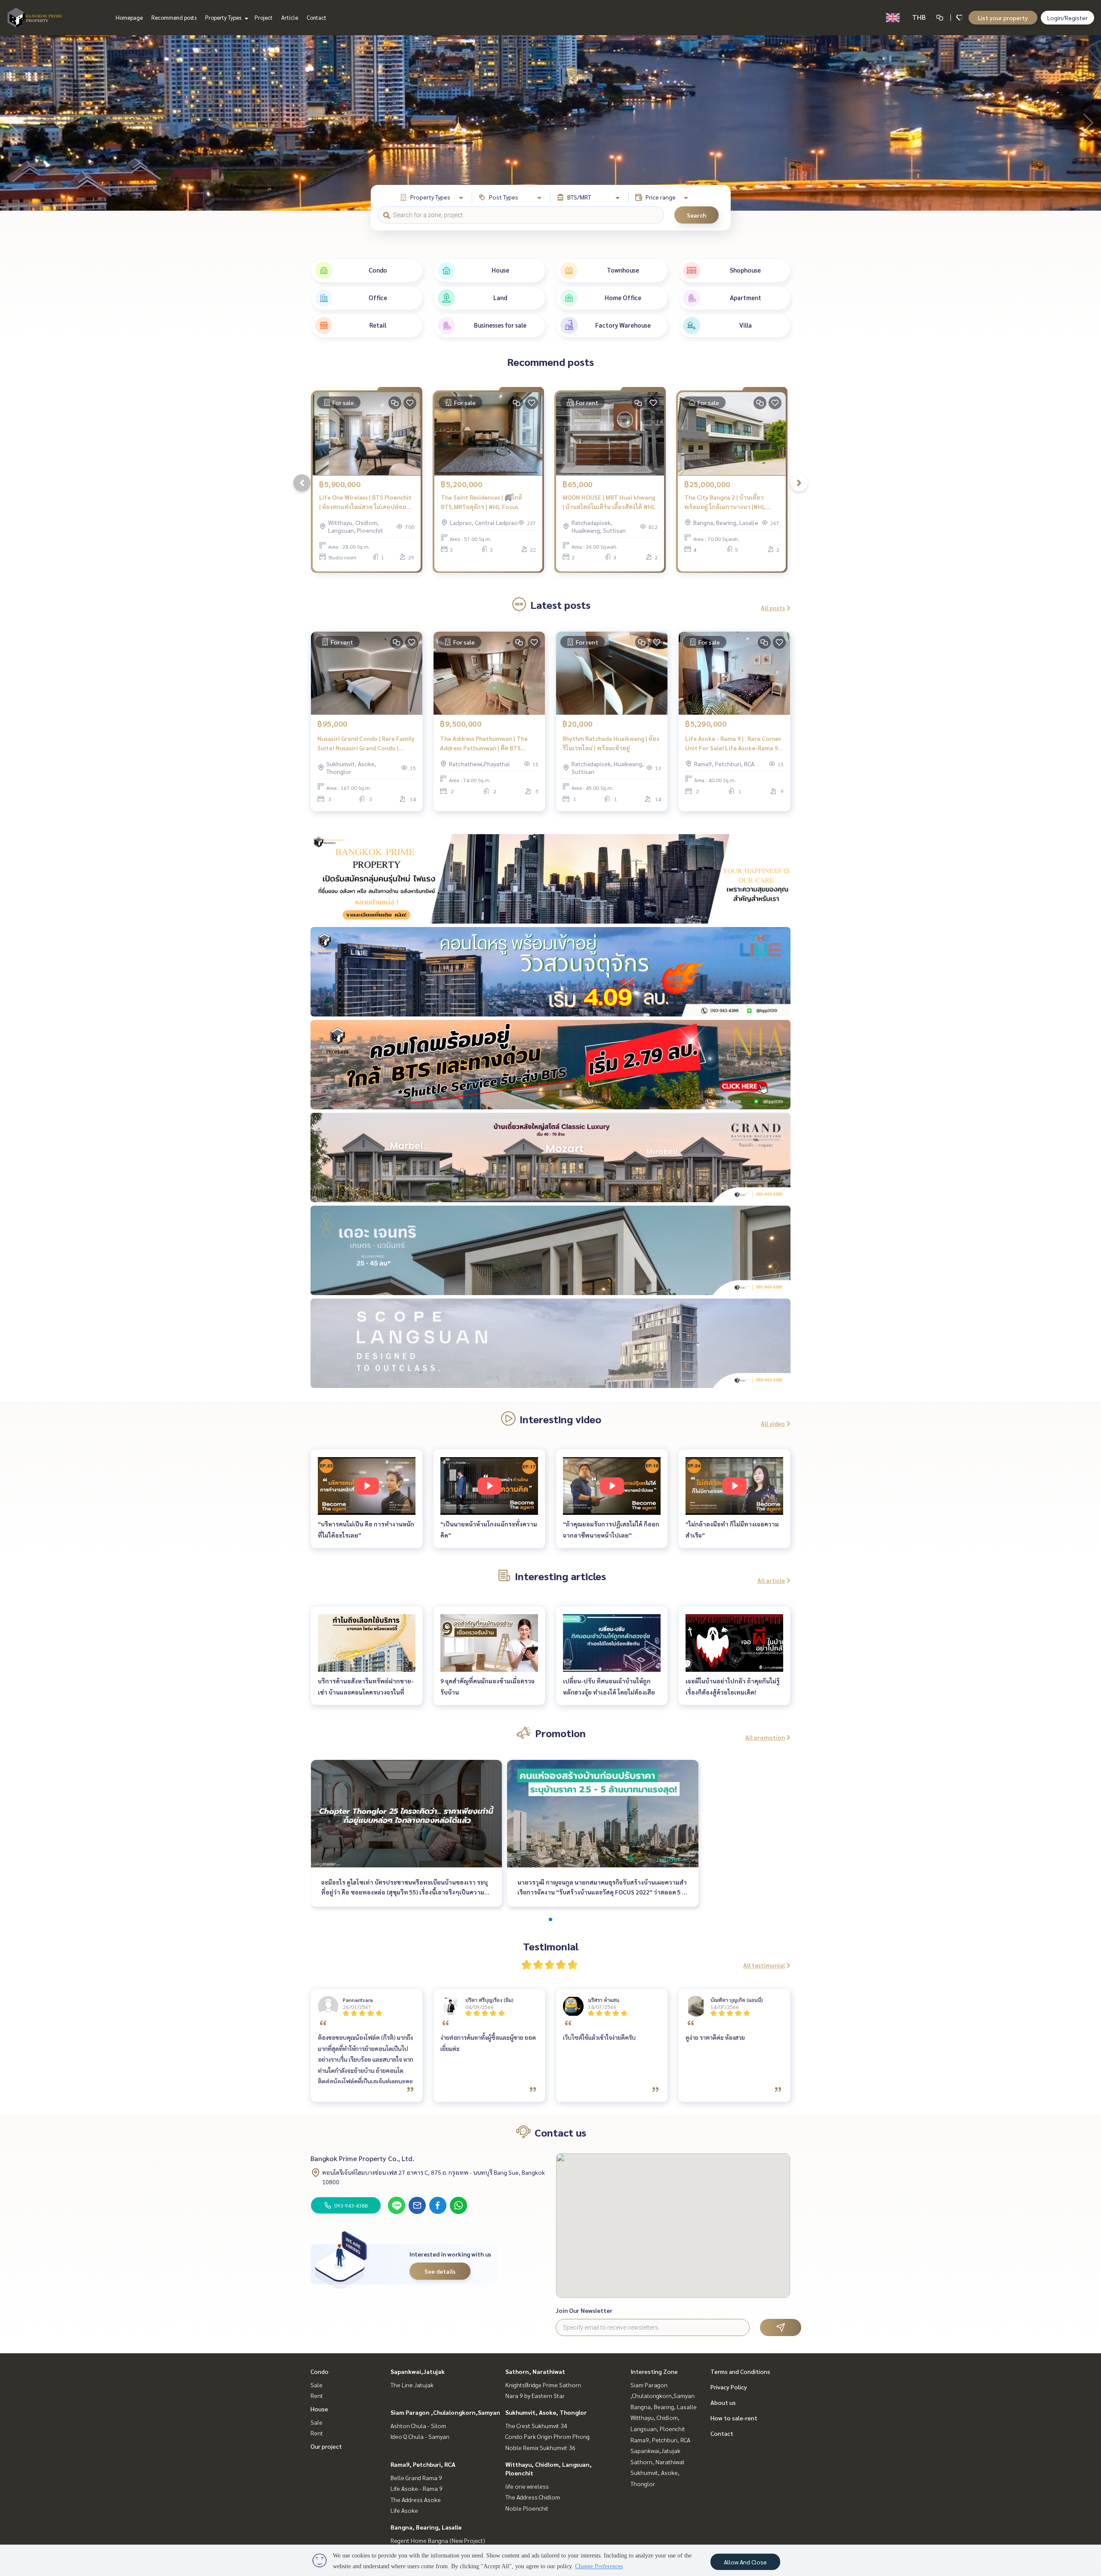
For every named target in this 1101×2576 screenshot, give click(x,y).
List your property (1003, 18)
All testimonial (764, 1965)
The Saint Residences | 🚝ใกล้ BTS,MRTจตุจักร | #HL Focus (481, 502)
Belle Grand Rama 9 (416, 2478)
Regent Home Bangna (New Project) (438, 2540)
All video (773, 1423)
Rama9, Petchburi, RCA (423, 2464)
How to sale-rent (734, 2418)
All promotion (765, 1737)
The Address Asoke (416, 2499)
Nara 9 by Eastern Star (535, 2395)
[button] (1088, 123)
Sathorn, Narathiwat (535, 2371)
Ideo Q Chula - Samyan (420, 2436)
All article (771, 1580)
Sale (317, 2385)
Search (697, 215)
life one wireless (527, 2486)
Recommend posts (174, 17)
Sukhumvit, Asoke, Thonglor (546, 2412)
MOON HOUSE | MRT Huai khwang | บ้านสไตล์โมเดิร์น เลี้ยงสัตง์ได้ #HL (609, 502)
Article (290, 17)
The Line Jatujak (412, 2385)
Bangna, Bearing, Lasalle (426, 2527)
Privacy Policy (729, 2387)
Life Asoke (404, 2510)
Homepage (129, 17)
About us (723, 2402)
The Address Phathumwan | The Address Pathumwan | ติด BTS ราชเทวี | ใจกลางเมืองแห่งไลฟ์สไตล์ (487, 744)
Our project (326, 2446)
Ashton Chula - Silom (418, 2426)
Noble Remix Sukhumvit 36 (540, 2447)
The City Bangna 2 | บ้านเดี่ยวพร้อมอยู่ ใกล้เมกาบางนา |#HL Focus (725, 502)
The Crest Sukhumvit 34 (536, 2426)
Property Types (224, 17)
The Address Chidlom (533, 2497)
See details (440, 2271)
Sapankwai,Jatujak (418, 2371)
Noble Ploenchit (527, 2508)
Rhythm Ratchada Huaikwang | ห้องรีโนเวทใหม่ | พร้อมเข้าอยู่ (611, 743)
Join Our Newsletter (584, 2310)
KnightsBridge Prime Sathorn (543, 2385)
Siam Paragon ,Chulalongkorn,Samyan (445, 2412)
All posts (773, 608)
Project (264, 17)
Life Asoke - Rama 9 (417, 2488)
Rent (317, 2395)
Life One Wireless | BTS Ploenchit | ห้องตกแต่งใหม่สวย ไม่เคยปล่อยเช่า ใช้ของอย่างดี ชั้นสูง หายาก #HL (367, 502)
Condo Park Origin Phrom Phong (547, 2436)
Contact (317, 17)
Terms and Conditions (740, 2371)
